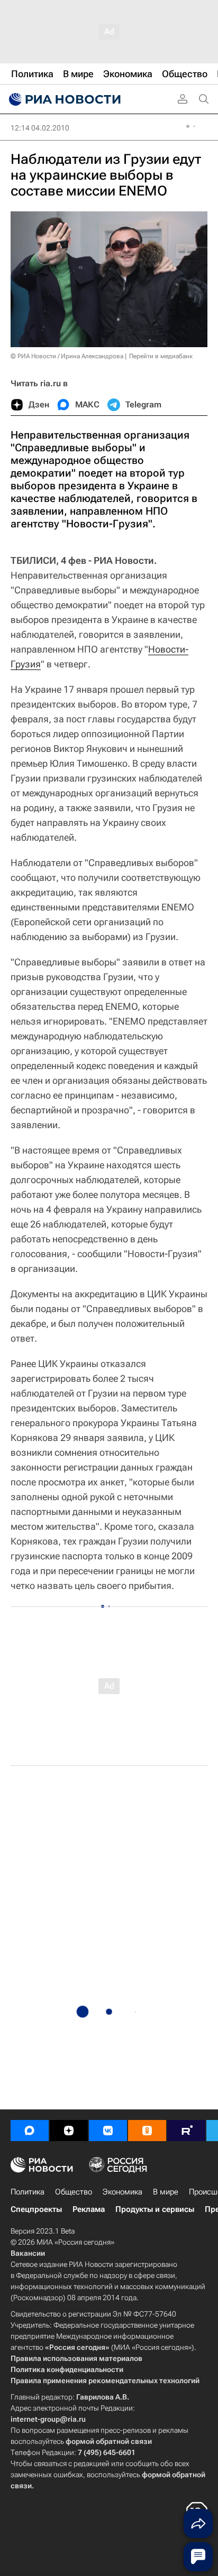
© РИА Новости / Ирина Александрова (67, 356)
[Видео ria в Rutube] (186, 2131)
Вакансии (28, 2253)
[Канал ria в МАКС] (30, 2131)
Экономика (122, 2192)
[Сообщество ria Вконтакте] (108, 2131)
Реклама (89, 2209)
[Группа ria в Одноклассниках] (147, 2131)
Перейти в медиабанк (161, 356)
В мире (166, 2192)
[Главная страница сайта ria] (63, 99)
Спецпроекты (36, 2209)
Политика (28, 2192)
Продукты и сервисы (155, 2209)
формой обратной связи (109, 2441)
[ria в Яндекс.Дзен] (69, 2131)
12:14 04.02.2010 (40, 128)
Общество (74, 2192)
